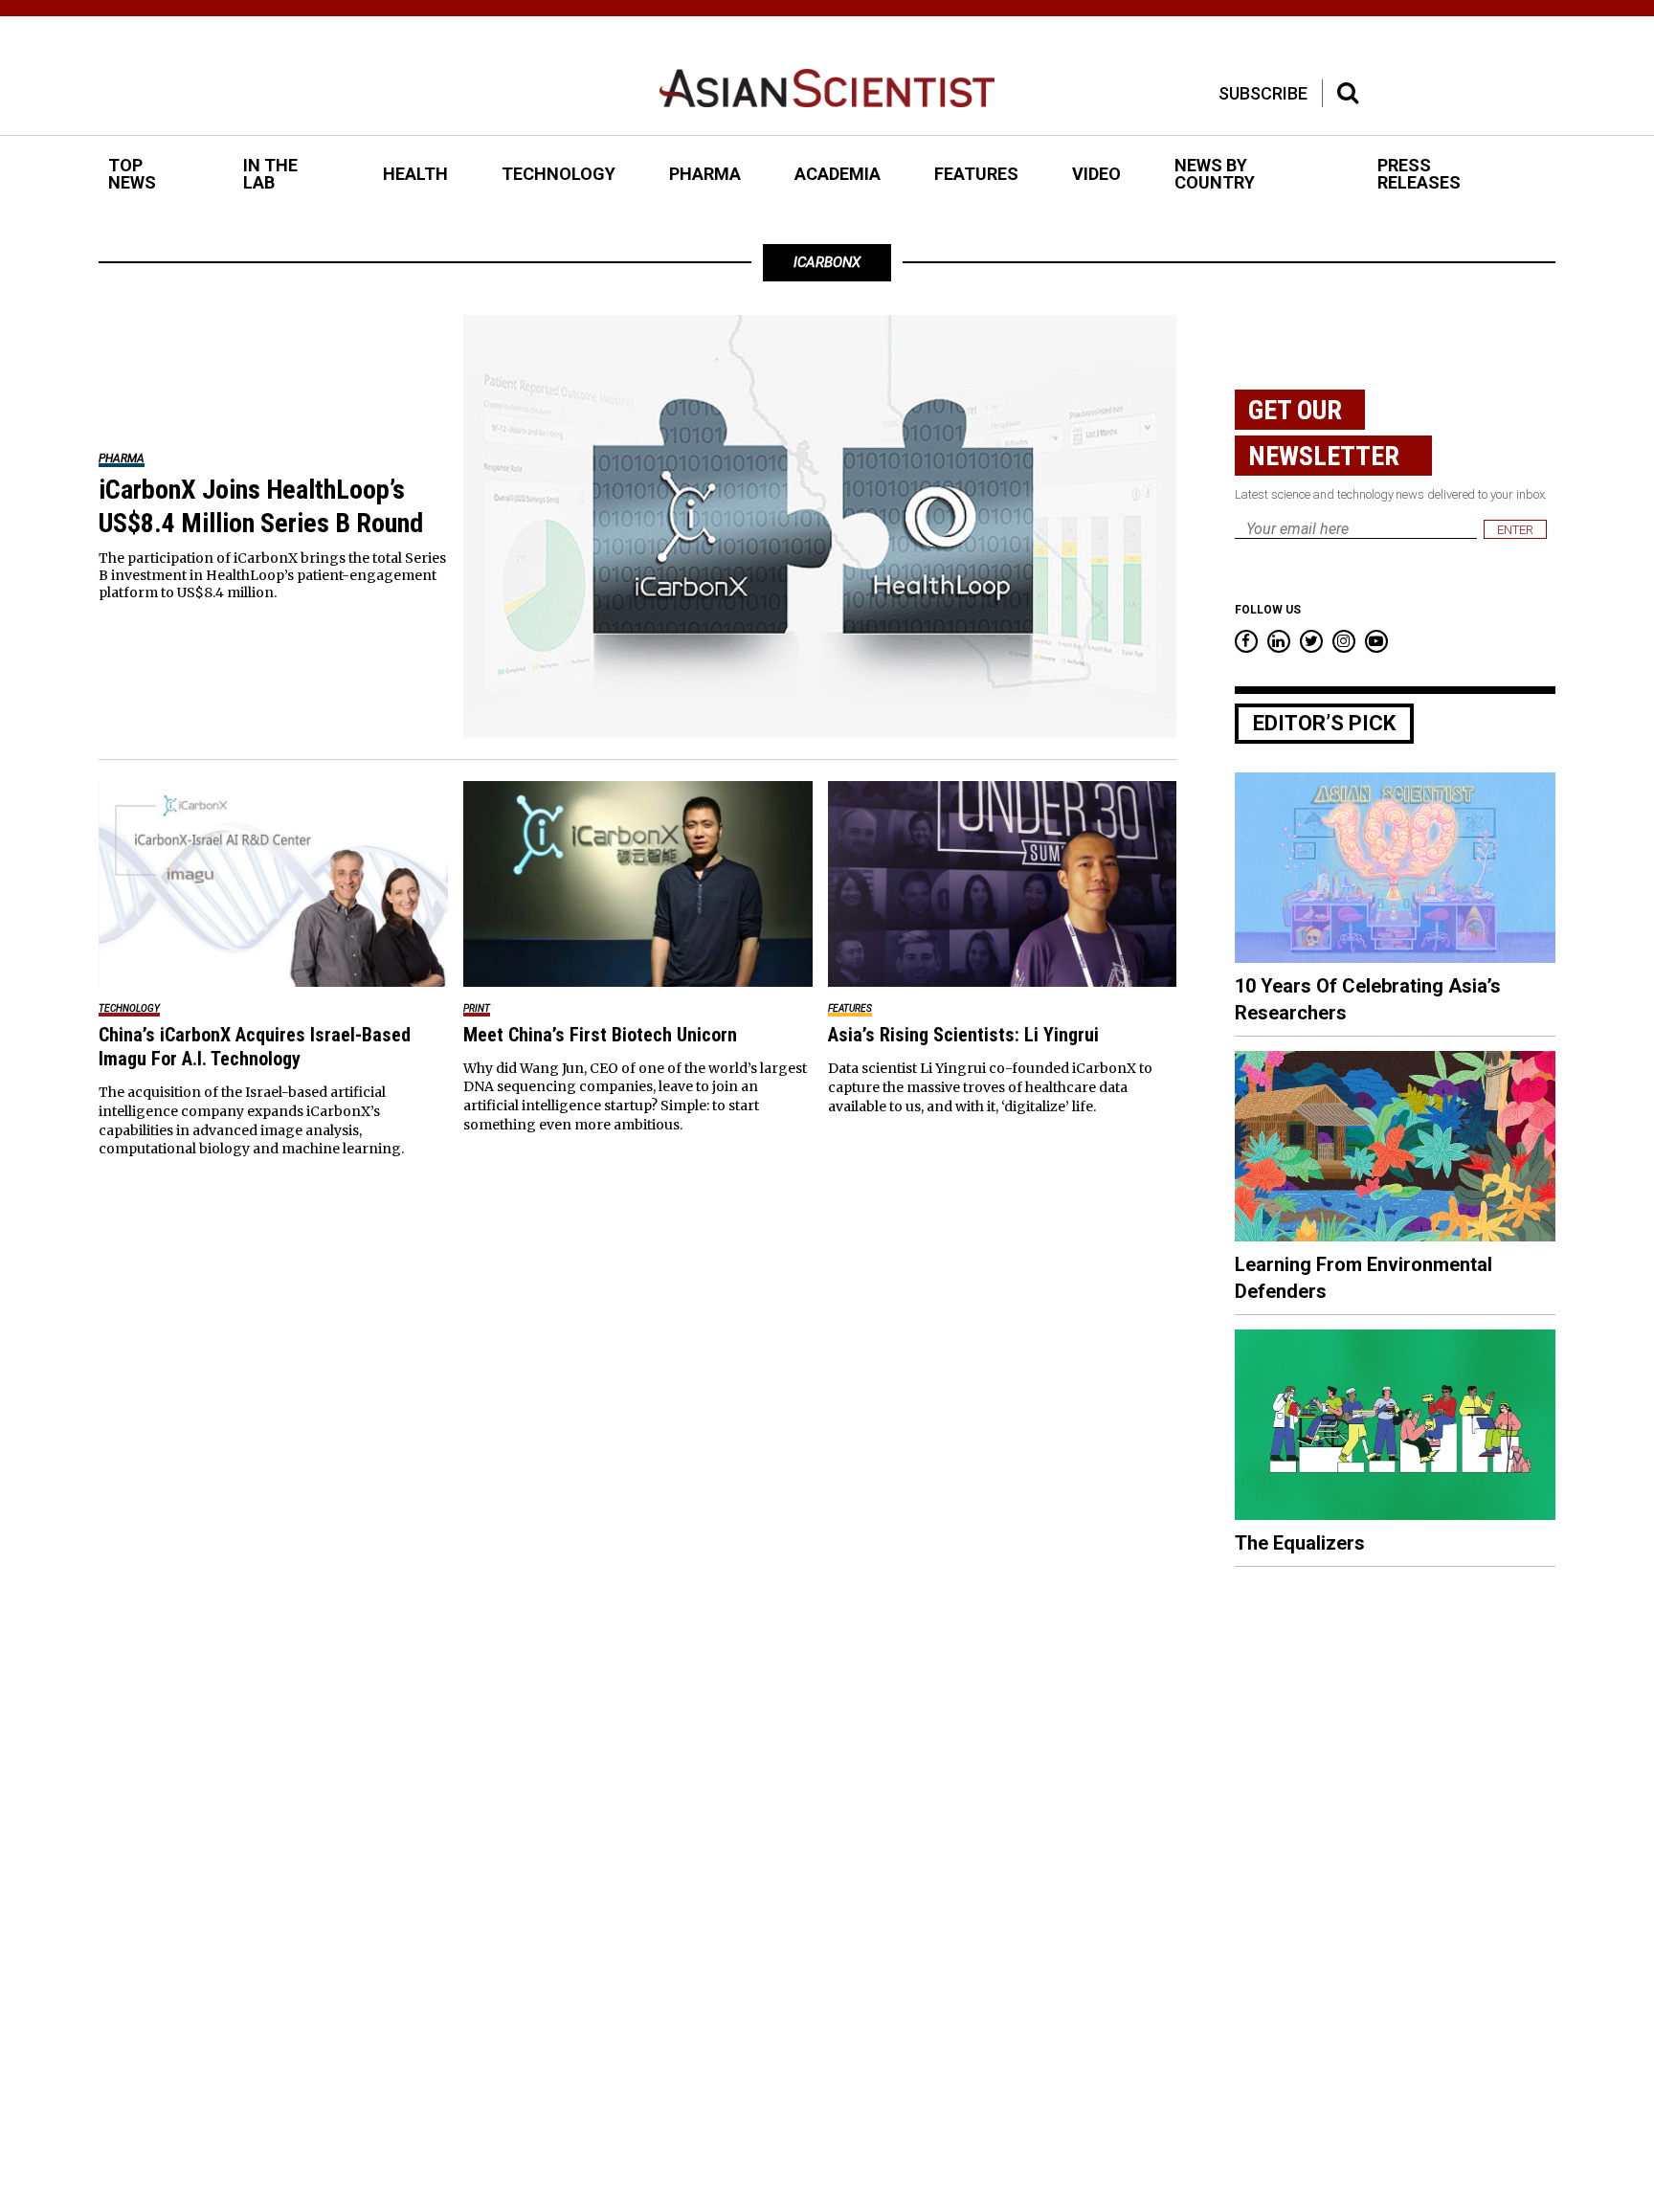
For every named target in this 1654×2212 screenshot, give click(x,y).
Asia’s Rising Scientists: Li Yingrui (963, 1035)
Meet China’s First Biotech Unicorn (600, 1035)
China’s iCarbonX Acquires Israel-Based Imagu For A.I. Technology (255, 1047)
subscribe (1263, 93)
